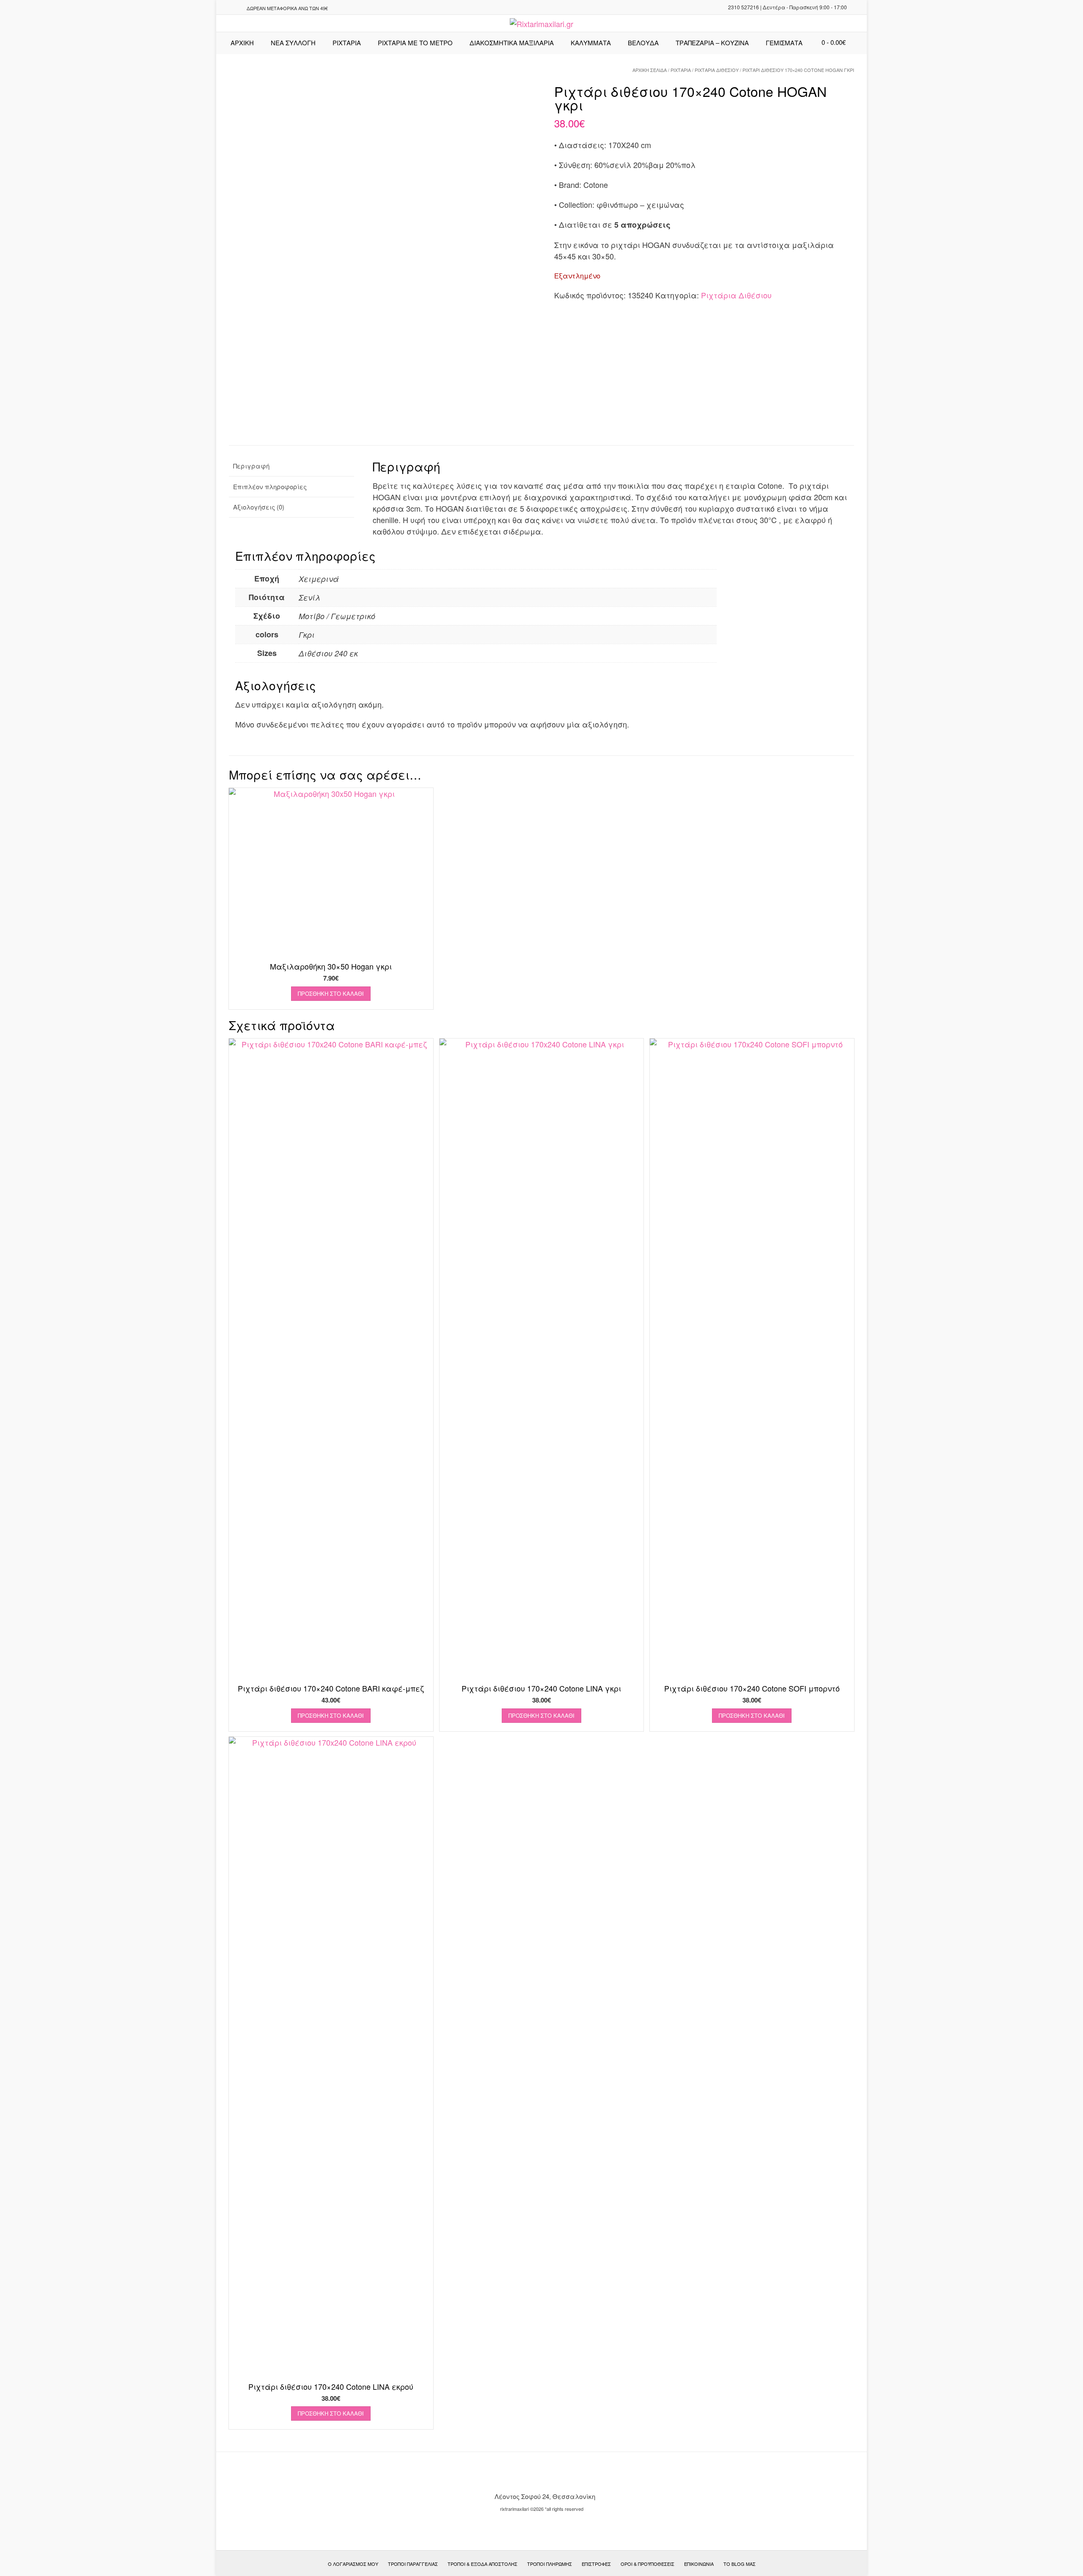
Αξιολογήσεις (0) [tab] (259, 507)
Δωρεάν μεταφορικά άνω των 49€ (287, 8)
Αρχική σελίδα (650, 70)
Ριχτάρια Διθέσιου (717, 70)
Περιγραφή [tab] (251, 466)
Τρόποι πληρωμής (550, 2564)
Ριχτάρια (347, 43)
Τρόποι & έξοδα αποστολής (482, 2564)
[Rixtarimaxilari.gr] (541, 24)
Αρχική (242, 43)
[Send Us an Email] (225, 8)
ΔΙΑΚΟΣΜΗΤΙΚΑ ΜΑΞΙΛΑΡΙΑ (512, 43)
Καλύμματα (591, 43)
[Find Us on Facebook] (235, 8)
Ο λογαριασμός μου (353, 2564)
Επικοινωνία (699, 2564)
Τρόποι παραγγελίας (413, 2564)
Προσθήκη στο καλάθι (331, 993)
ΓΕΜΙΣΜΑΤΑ (784, 43)
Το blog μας (739, 2564)
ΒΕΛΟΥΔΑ (643, 43)
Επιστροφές (596, 2564)
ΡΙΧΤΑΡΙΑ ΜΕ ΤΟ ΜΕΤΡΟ (415, 43)
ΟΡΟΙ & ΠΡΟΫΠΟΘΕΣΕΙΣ (647, 2564)
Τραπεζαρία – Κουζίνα (712, 43)
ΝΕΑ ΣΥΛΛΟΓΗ (293, 43)
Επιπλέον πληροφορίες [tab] (270, 486)
